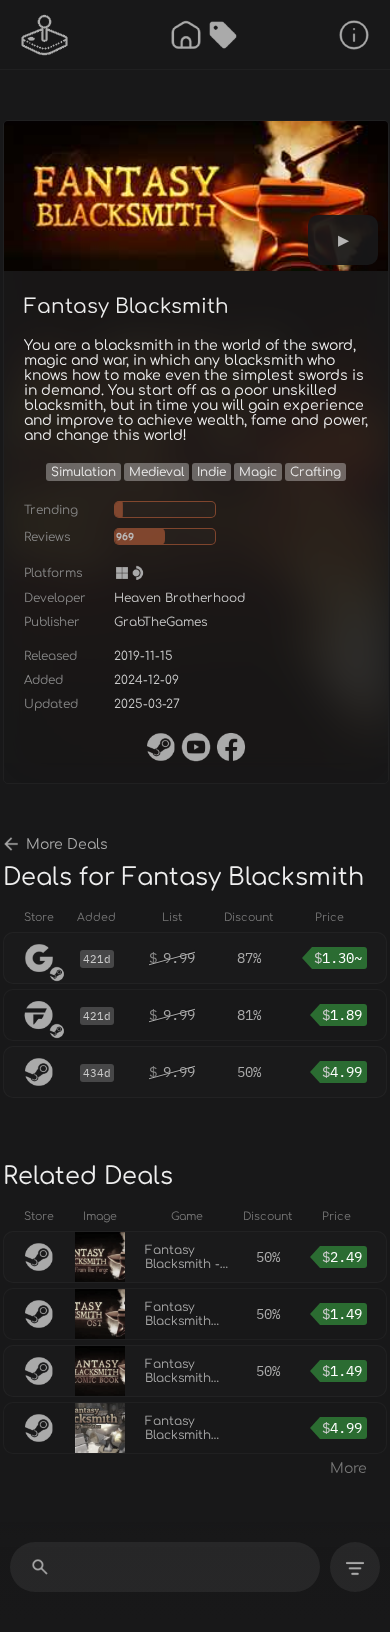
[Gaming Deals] (223, 35)
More (348, 1468)
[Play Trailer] (343, 240)
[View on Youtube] (196, 747)
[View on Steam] (161, 747)
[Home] (186, 35)
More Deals (67, 844)
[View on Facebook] (231, 747)
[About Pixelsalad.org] (354, 35)
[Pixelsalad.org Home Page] (45, 35)
